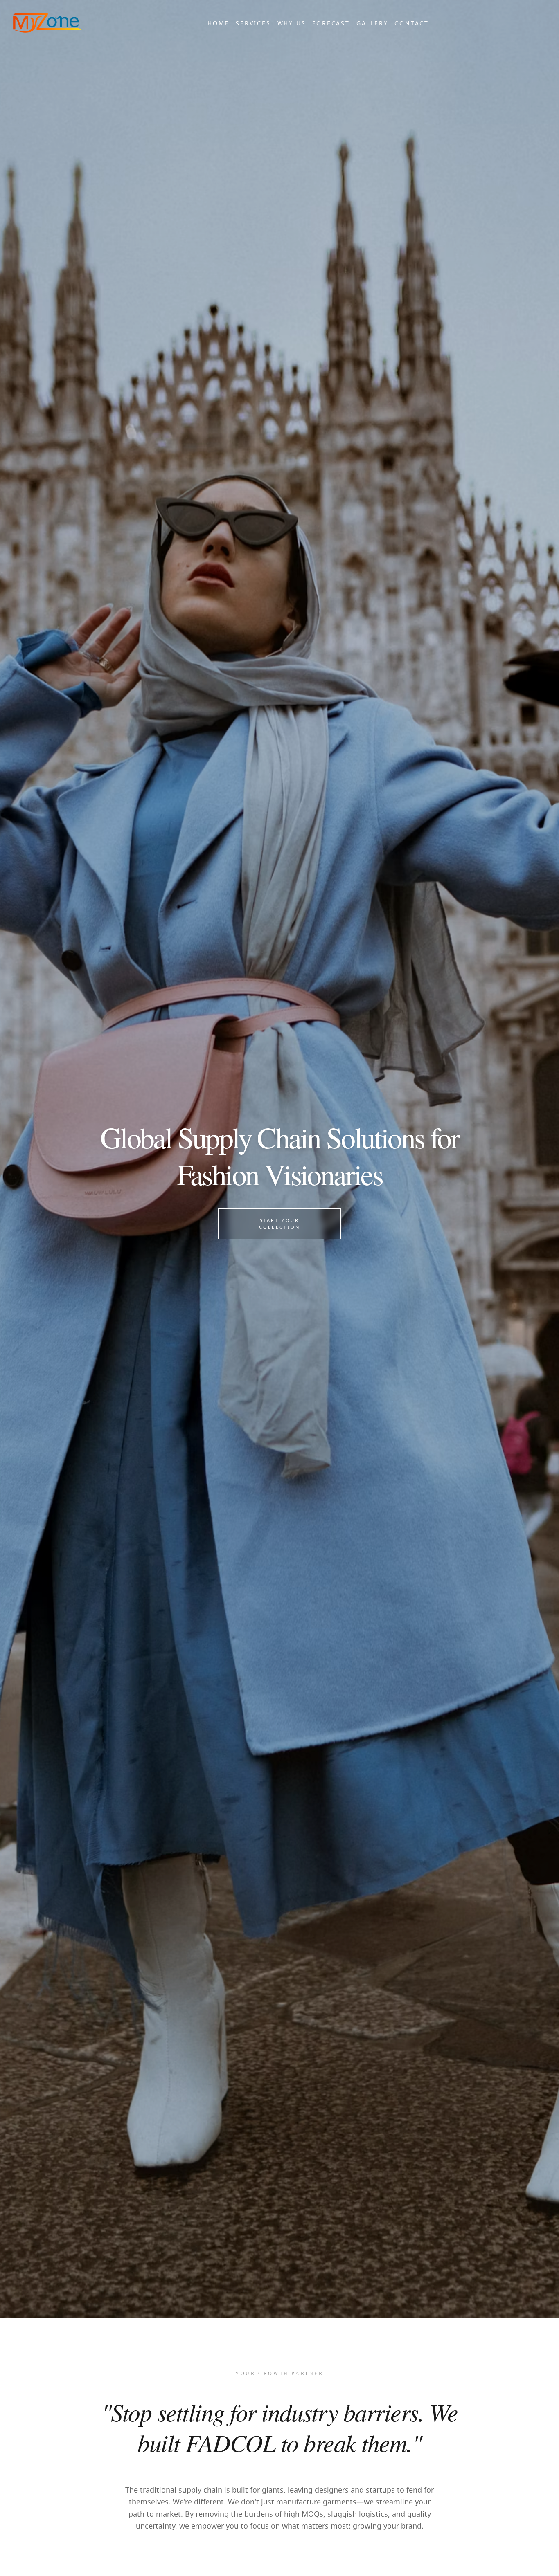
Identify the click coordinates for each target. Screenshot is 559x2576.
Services (253, 23)
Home (218, 23)
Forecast (331, 23)
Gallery (372, 23)
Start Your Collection (280, 1224)
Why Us (292, 23)
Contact (412, 23)
